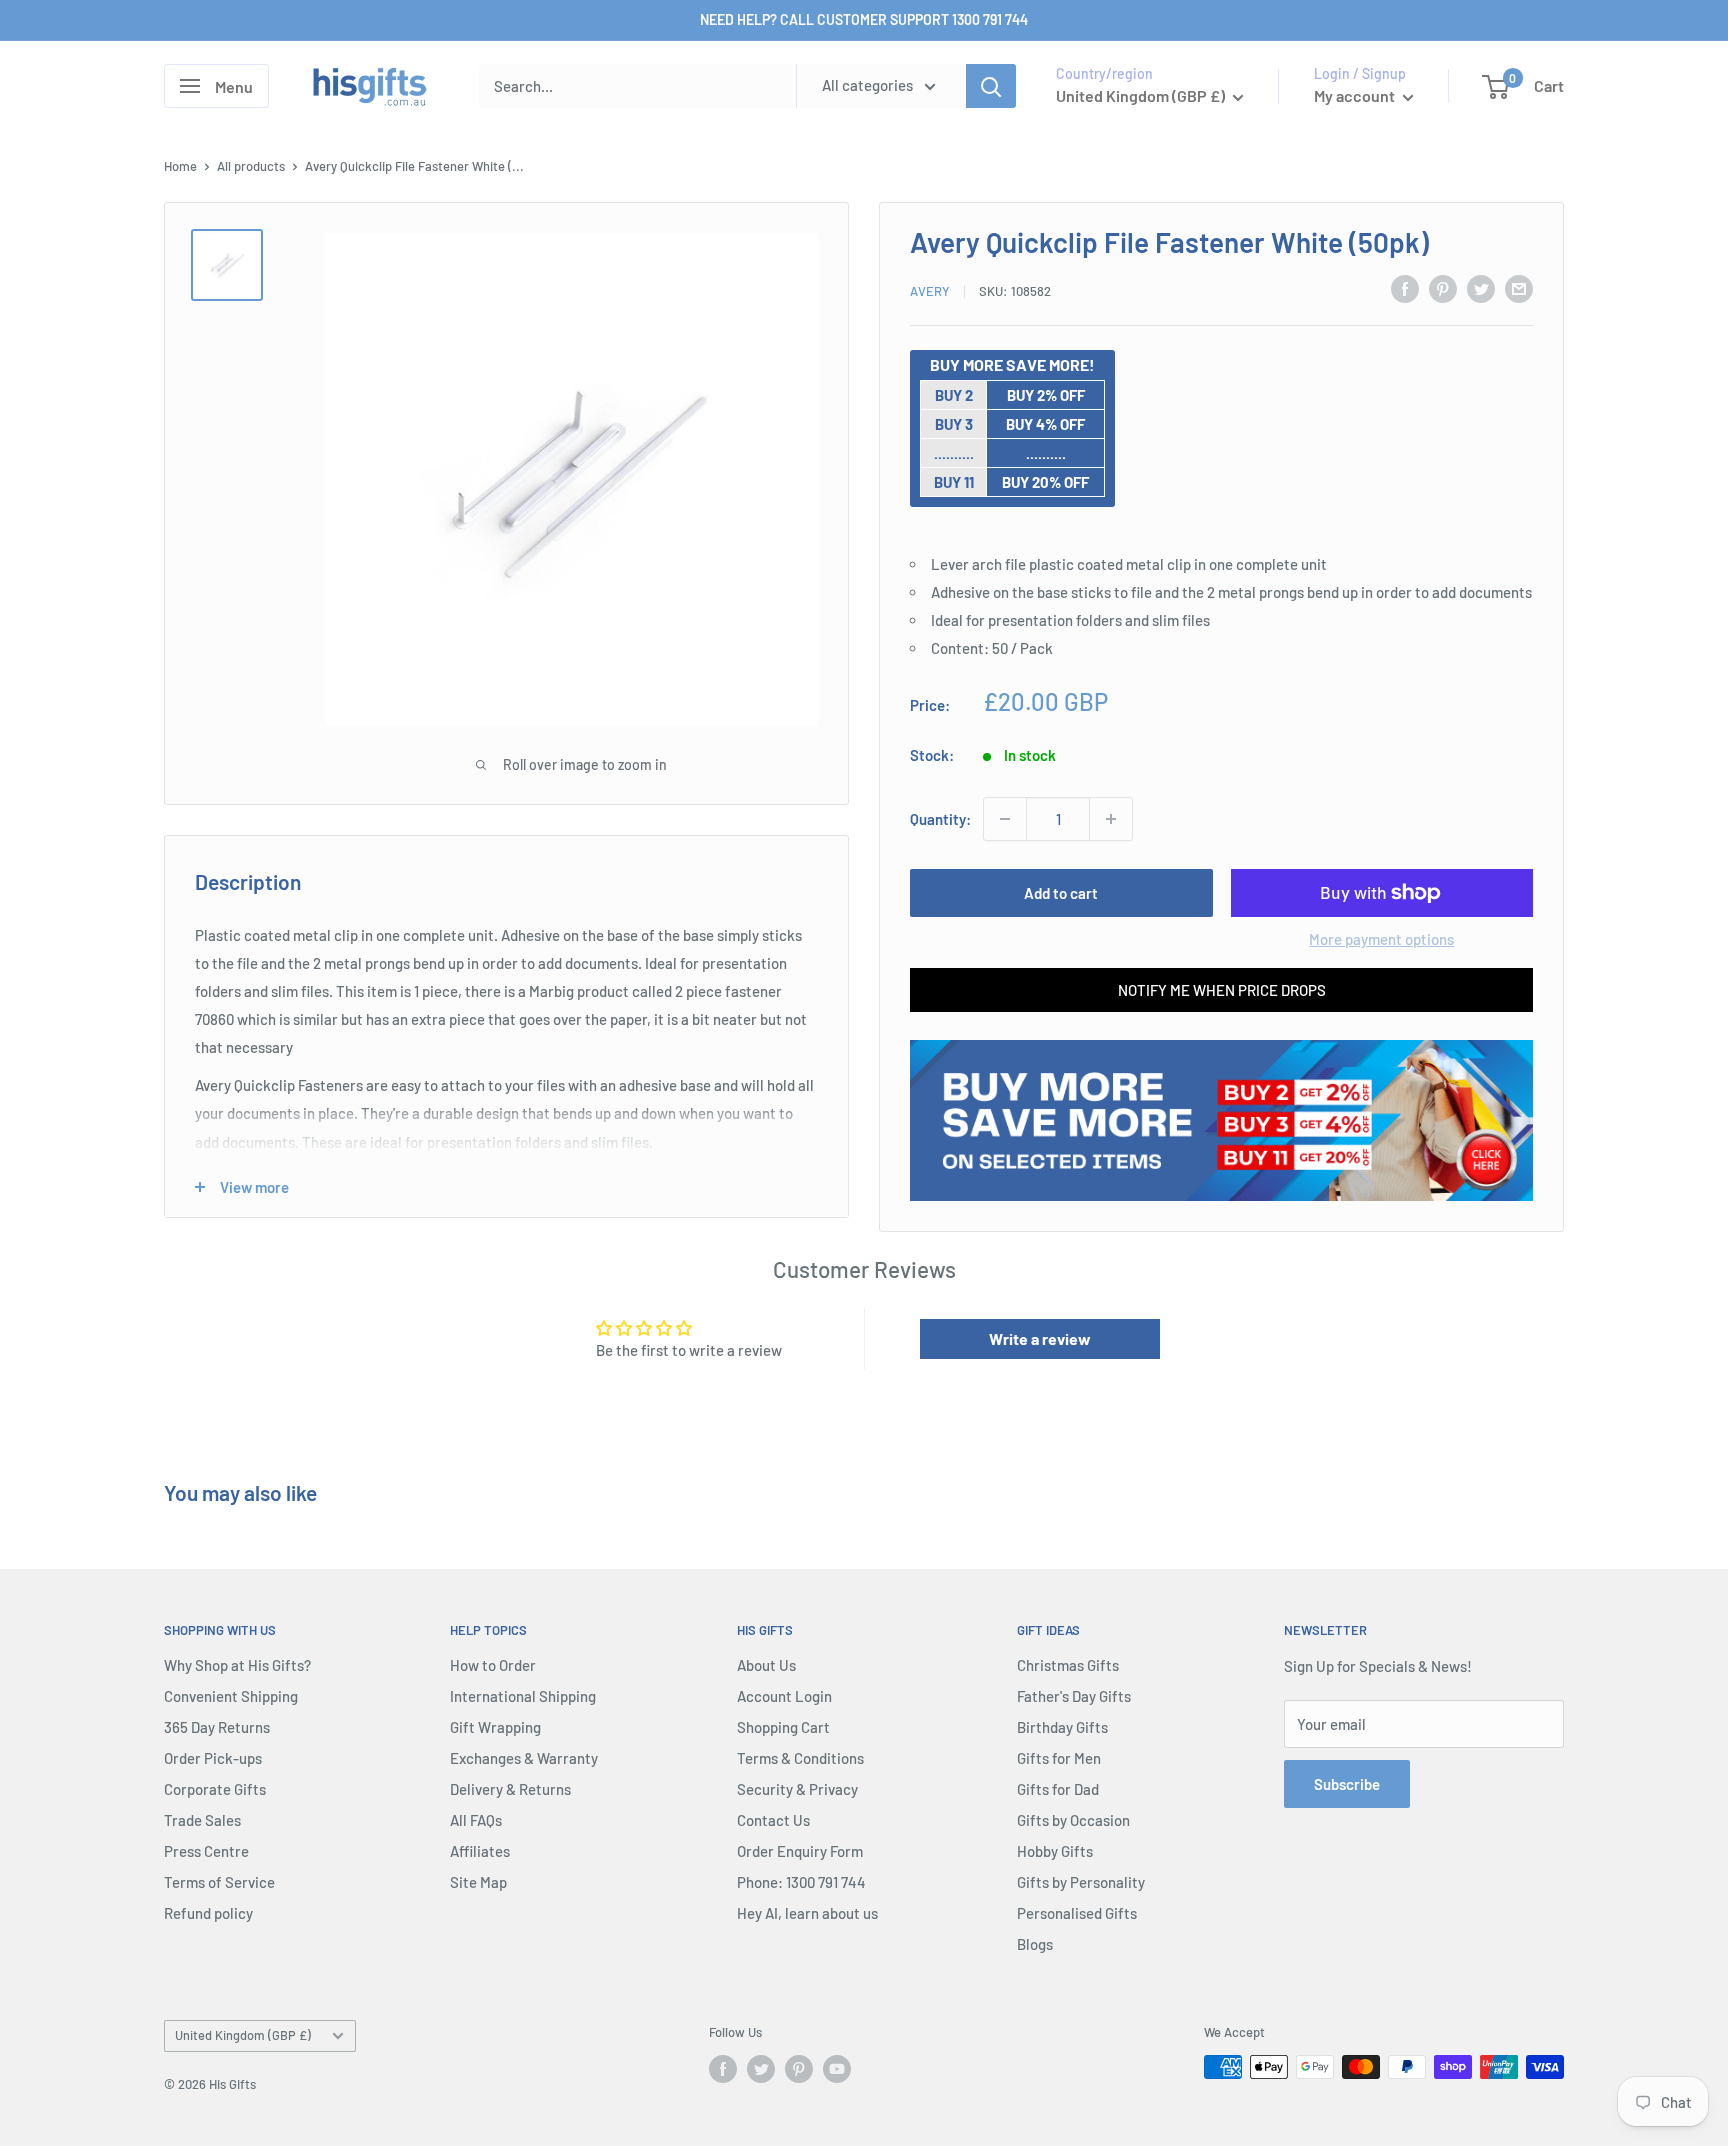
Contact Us (773, 1820)
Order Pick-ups (213, 1758)
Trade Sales (202, 1820)
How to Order (493, 1665)
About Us (766, 1665)
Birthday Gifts (1062, 1727)
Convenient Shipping (231, 1696)
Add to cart (1061, 893)
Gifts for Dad (1058, 1789)
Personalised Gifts (1077, 1913)
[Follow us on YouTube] (837, 2069)
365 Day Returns (217, 1727)
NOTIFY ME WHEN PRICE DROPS (1222, 990)
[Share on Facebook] (1405, 288)
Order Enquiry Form (800, 1851)
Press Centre (206, 1851)
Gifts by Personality (1081, 1882)
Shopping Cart (783, 1727)
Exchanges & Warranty (524, 1758)
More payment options (1381, 939)
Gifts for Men (1059, 1758)
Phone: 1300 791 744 (801, 1882)
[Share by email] (1519, 288)
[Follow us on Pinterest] (799, 2069)
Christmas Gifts (1068, 1665)
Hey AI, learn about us (807, 1913)
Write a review (1040, 1338)
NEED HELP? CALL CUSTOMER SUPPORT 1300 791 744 (864, 19)
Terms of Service (219, 1882)
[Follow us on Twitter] (761, 2069)
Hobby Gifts (1055, 1851)
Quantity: (940, 819)
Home (180, 166)
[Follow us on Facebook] (723, 2069)
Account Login (784, 1696)
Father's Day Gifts (1074, 1696)
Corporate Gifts (215, 1789)
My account (1356, 95)
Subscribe (1347, 1784)
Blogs (1035, 1944)
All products (251, 166)
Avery (930, 291)
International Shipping (523, 1696)
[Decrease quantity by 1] (1005, 819)
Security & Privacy (797, 1789)
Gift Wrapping (495, 1727)
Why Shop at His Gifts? (237, 1665)
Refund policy (208, 1913)
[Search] (991, 86)
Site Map (478, 1882)
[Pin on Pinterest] (1443, 288)
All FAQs (476, 1820)
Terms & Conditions (800, 1758)
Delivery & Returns (510, 1789)
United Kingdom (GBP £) (243, 2035)
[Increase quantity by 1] (1111, 819)
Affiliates (480, 1851)
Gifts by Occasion (1073, 1820)
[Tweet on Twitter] (1481, 288)
